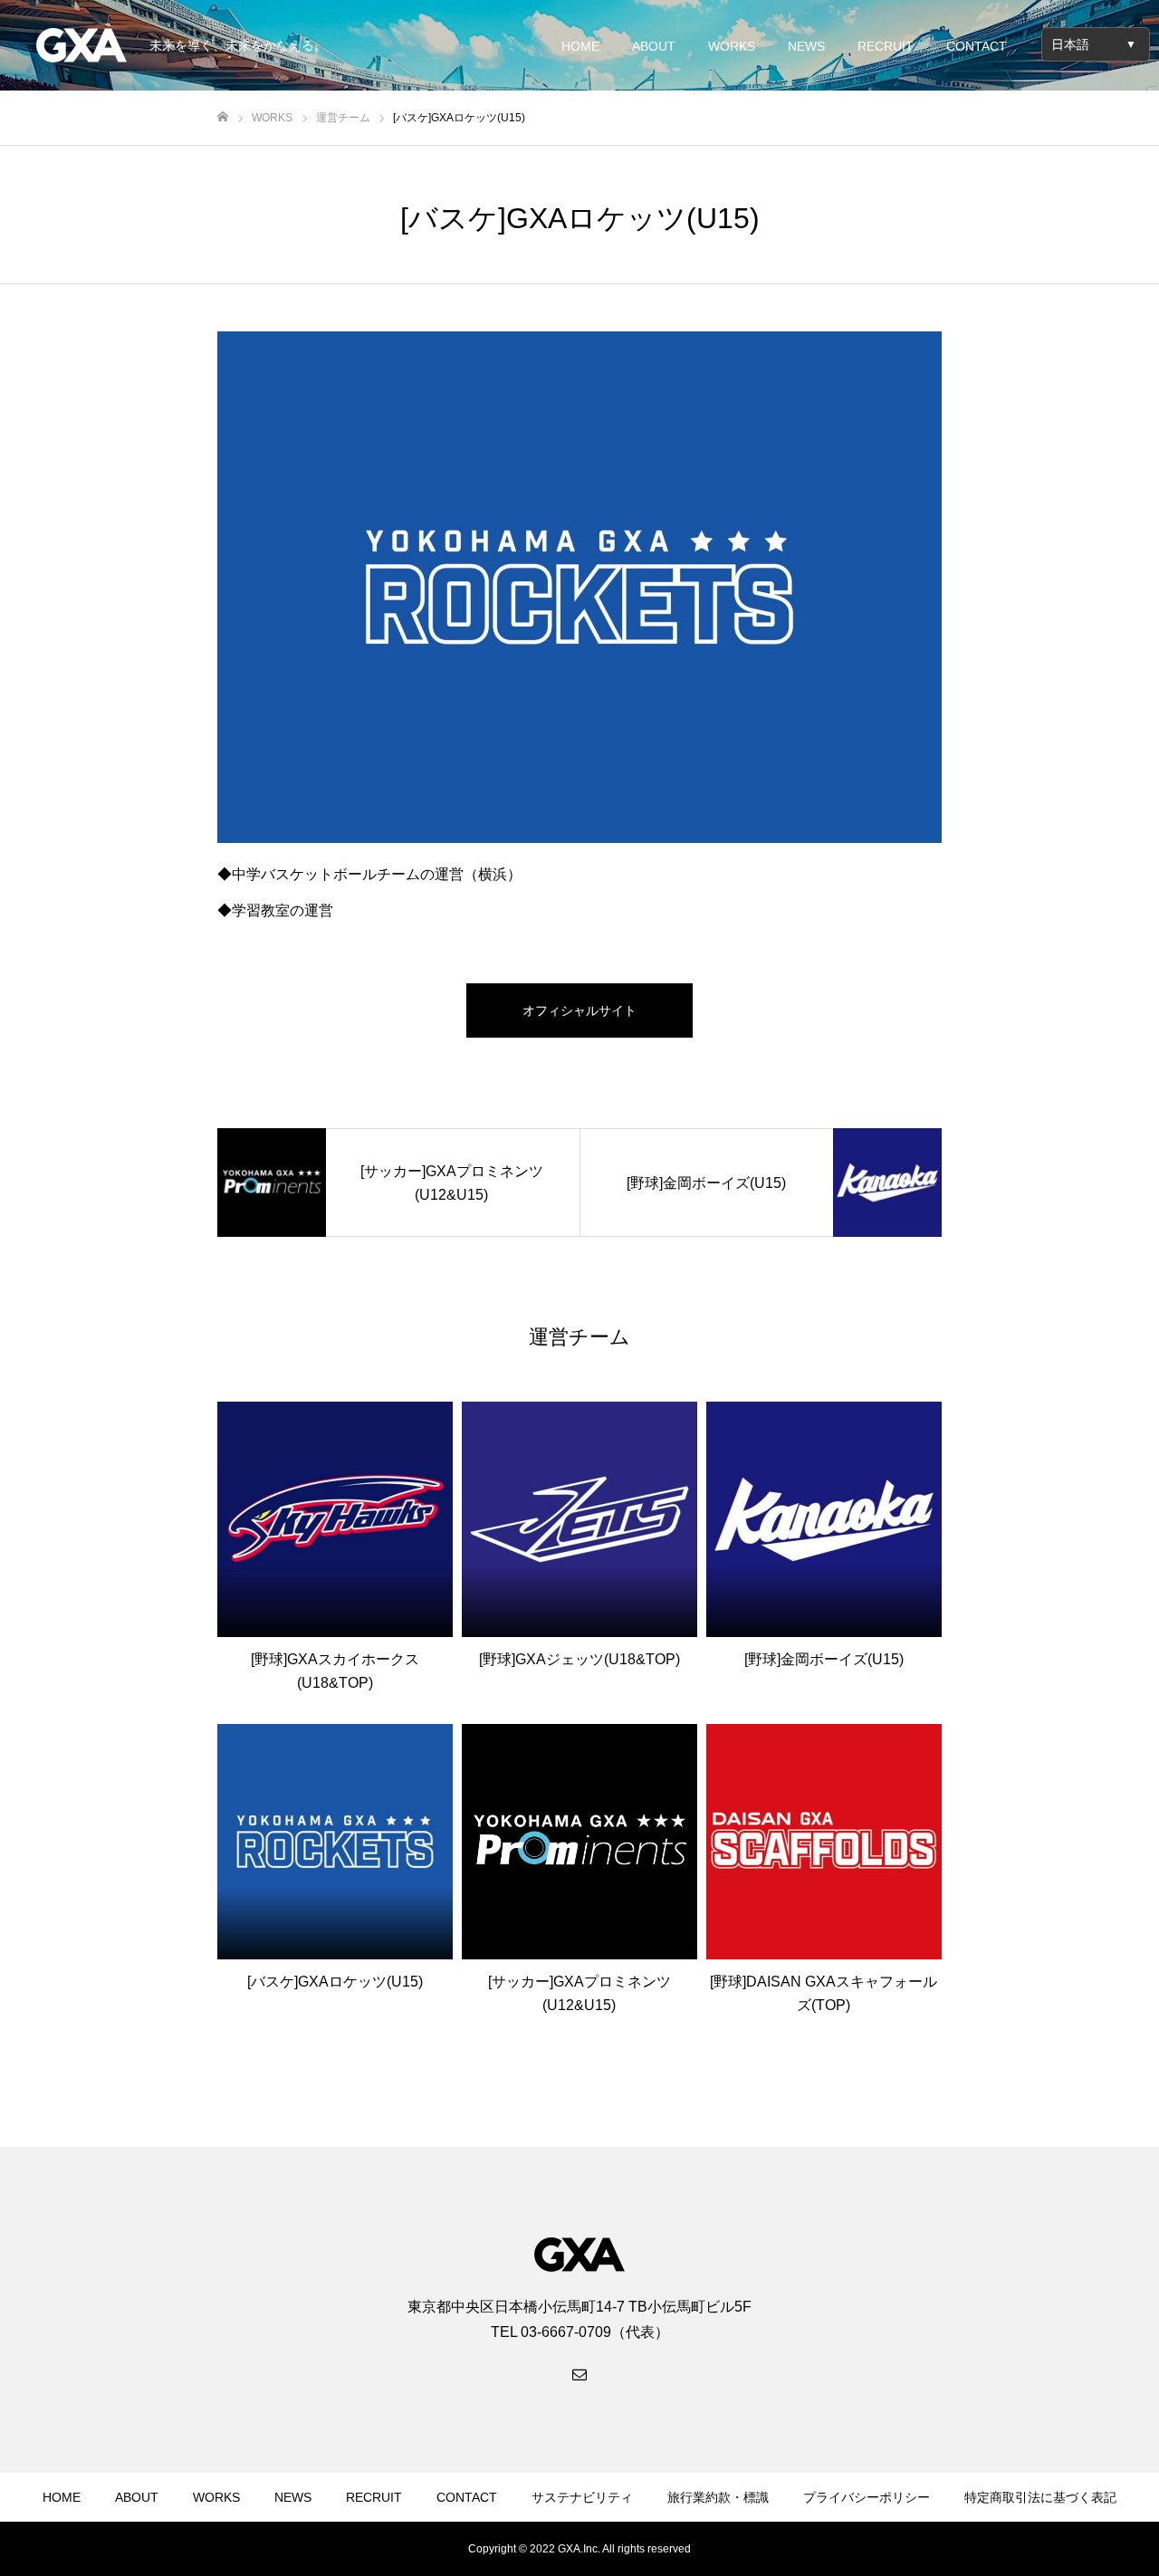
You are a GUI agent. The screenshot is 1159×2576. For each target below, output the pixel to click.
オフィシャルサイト (579, 1010)
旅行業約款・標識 (718, 2497)
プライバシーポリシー (867, 2497)
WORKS (732, 46)
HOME (580, 46)
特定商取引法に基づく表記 (1040, 2497)
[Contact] (579, 2373)
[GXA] (81, 45)
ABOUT (654, 46)
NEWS (806, 46)
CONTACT (977, 46)
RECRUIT (886, 46)
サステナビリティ (582, 2497)
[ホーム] (223, 117)
